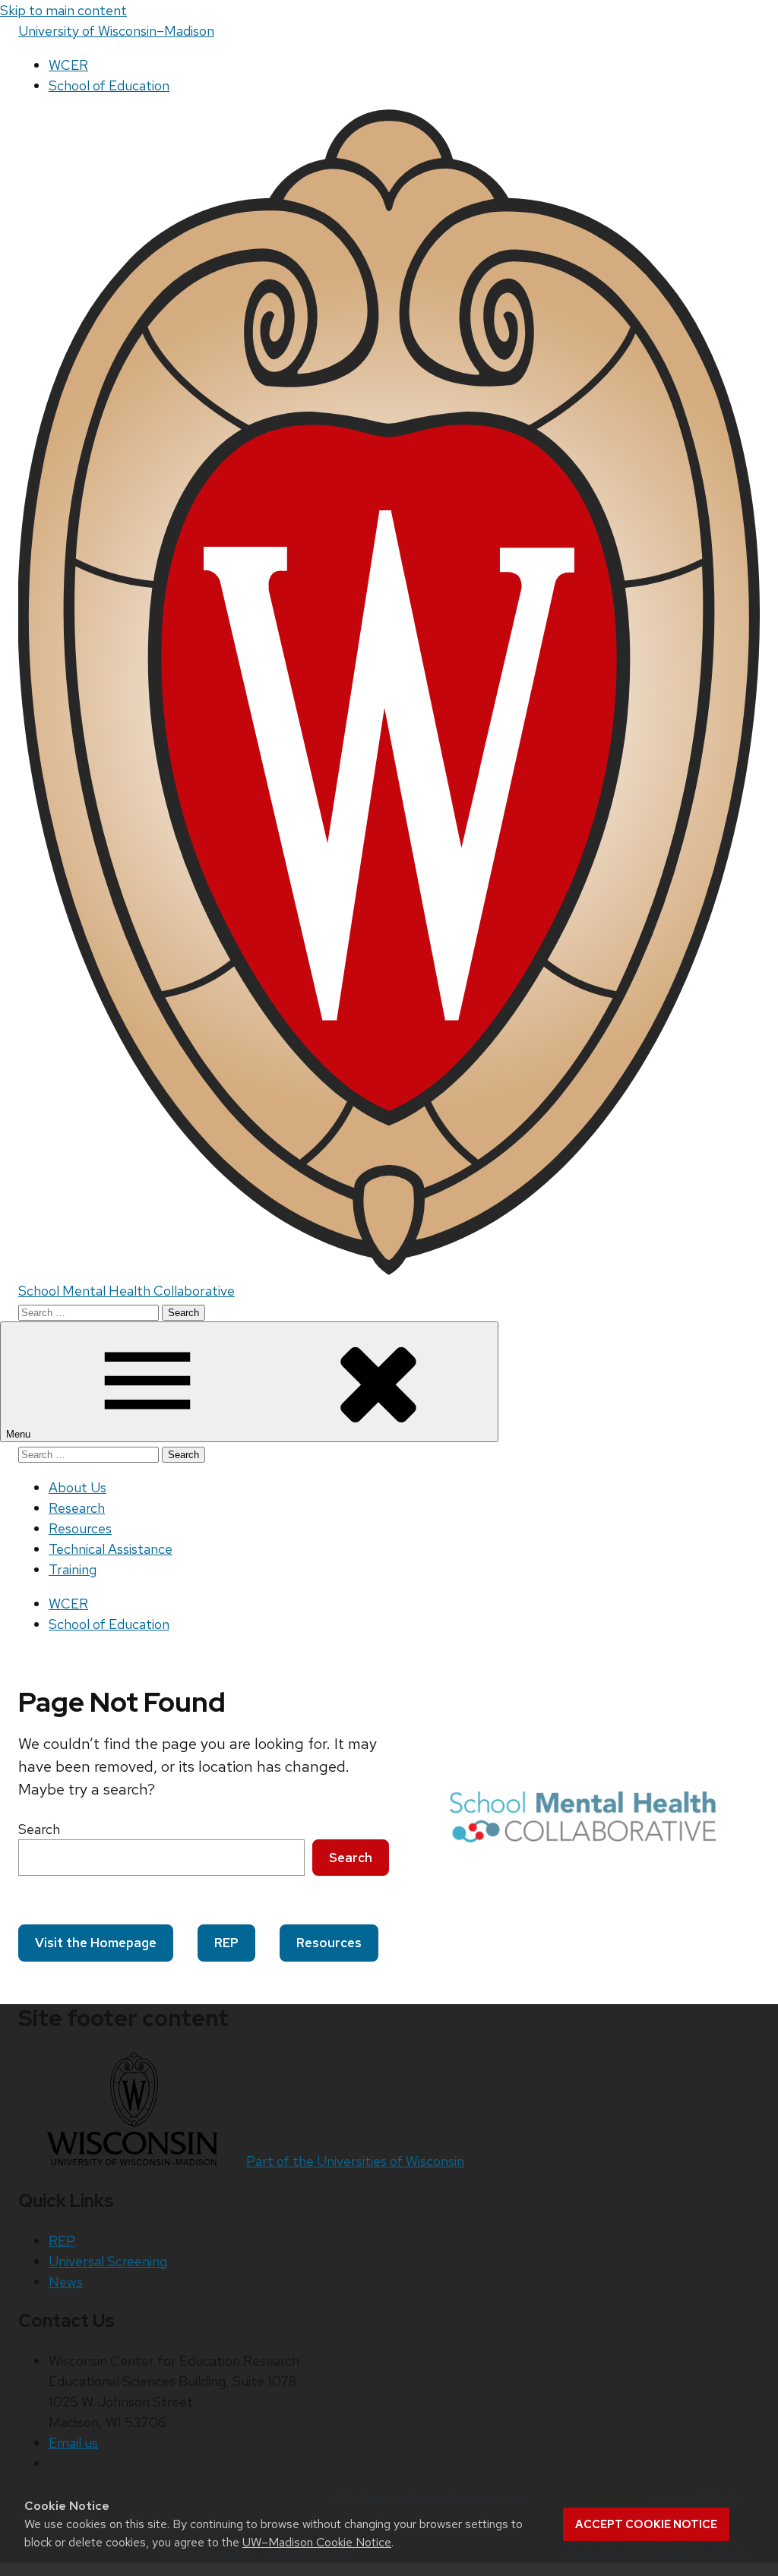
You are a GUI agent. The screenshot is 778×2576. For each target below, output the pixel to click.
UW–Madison (116, 31)
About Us (77, 1487)
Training (73, 1569)
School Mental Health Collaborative (127, 1291)
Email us (73, 2443)
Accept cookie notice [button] (646, 2524)
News (66, 2282)
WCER (68, 65)
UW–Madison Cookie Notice (317, 2542)
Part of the (355, 2161)
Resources (80, 1528)
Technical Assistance (111, 1549)
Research (77, 1508)
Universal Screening (108, 2261)
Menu (20, 1434)
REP (226, 1943)
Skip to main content (63, 10)
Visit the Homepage (96, 1943)
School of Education (109, 85)
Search (39, 1829)
